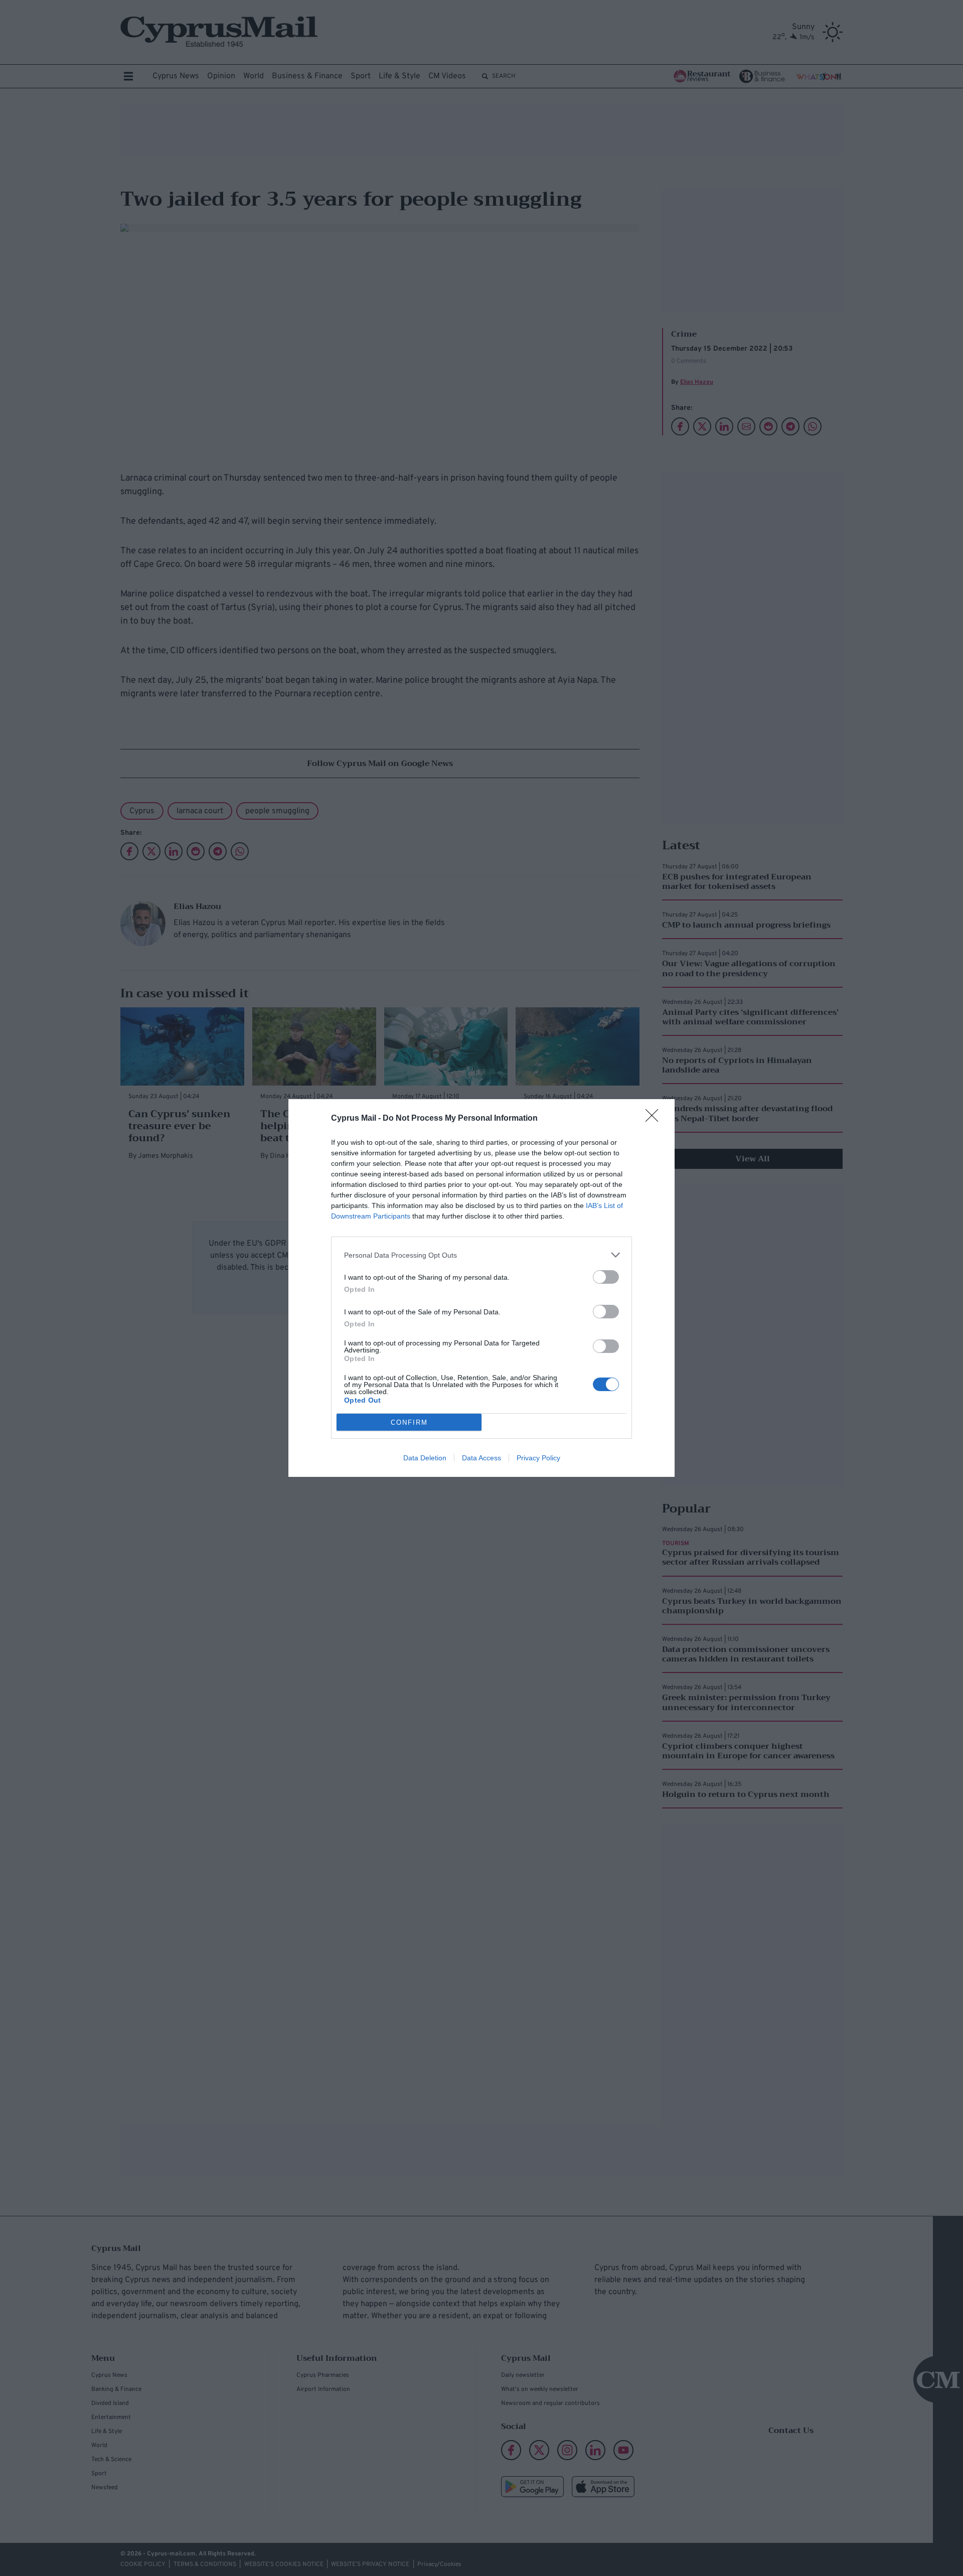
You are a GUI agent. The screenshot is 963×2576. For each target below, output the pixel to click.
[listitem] (481, 1255)
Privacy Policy (538, 1458)
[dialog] (481, 1288)
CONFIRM (409, 1422)
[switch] (606, 1277)
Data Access (481, 1458)
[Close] (655, 1119)
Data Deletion (425, 1458)
